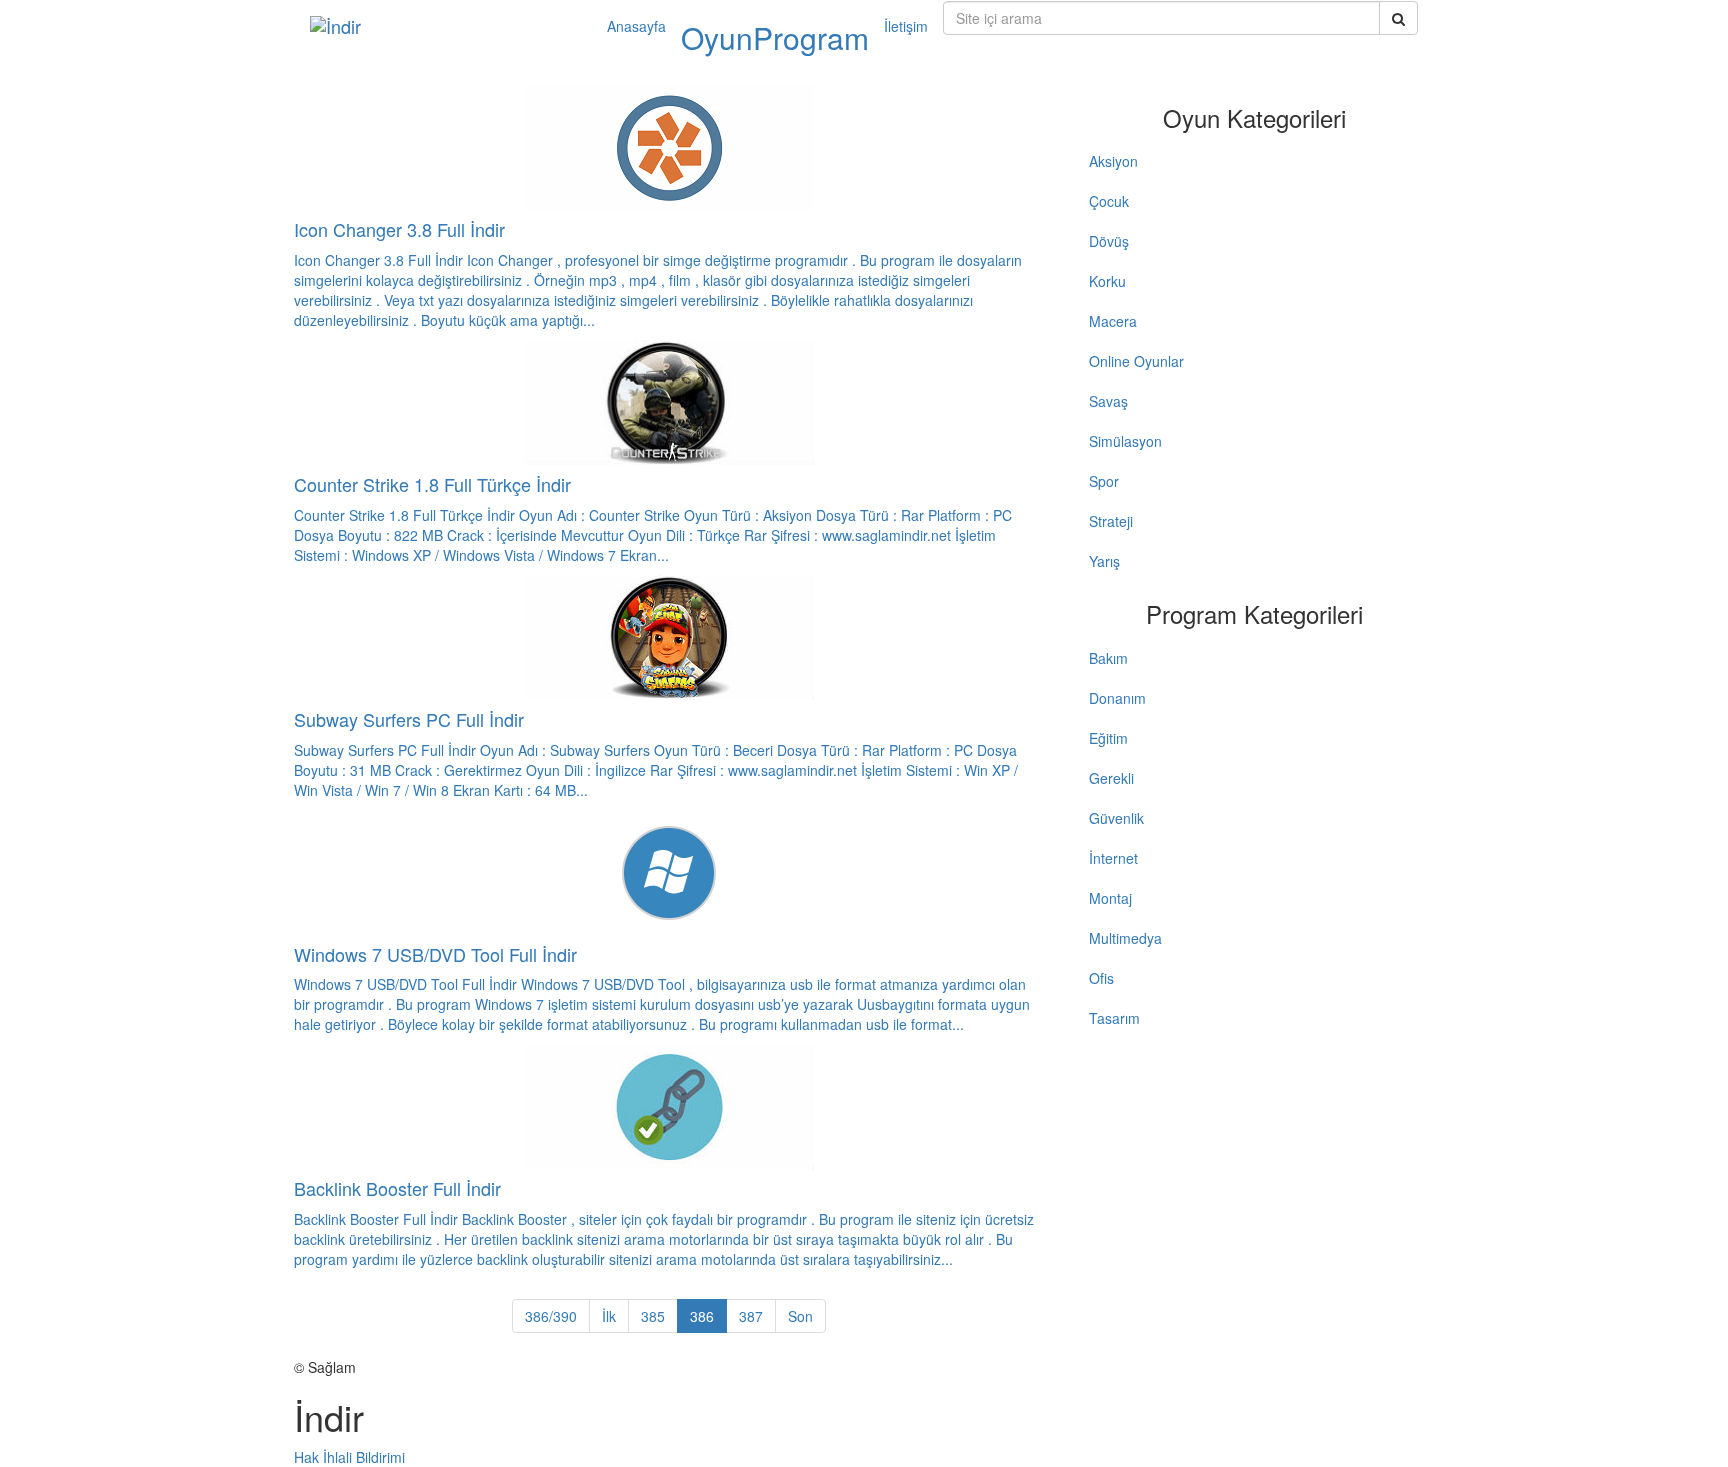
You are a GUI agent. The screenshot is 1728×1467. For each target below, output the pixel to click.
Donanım (1117, 698)
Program (811, 37)
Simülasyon (1125, 441)
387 (751, 1316)
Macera (1113, 321)
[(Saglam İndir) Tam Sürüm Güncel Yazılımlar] (443, 26)
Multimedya (1125, 938)
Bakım (1108, 658)
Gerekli (1111, 778)
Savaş (1108, 401)
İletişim (906, 26)
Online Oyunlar (1136, 361)
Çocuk (1109, 201)
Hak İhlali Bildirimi (349, 1457)
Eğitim (1108, 738)
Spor (1104, 481)
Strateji (1111, 521)
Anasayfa (636, 26)
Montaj (1110, 898)
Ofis (1101, 978)
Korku (1107, 281)
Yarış (1104, 561)
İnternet (1113, 858)
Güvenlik (1116, 818)
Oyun (717, 37)
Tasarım (1114, 1018)
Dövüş (1109, 241)
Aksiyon (1113, 161)
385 (653, 1316)
